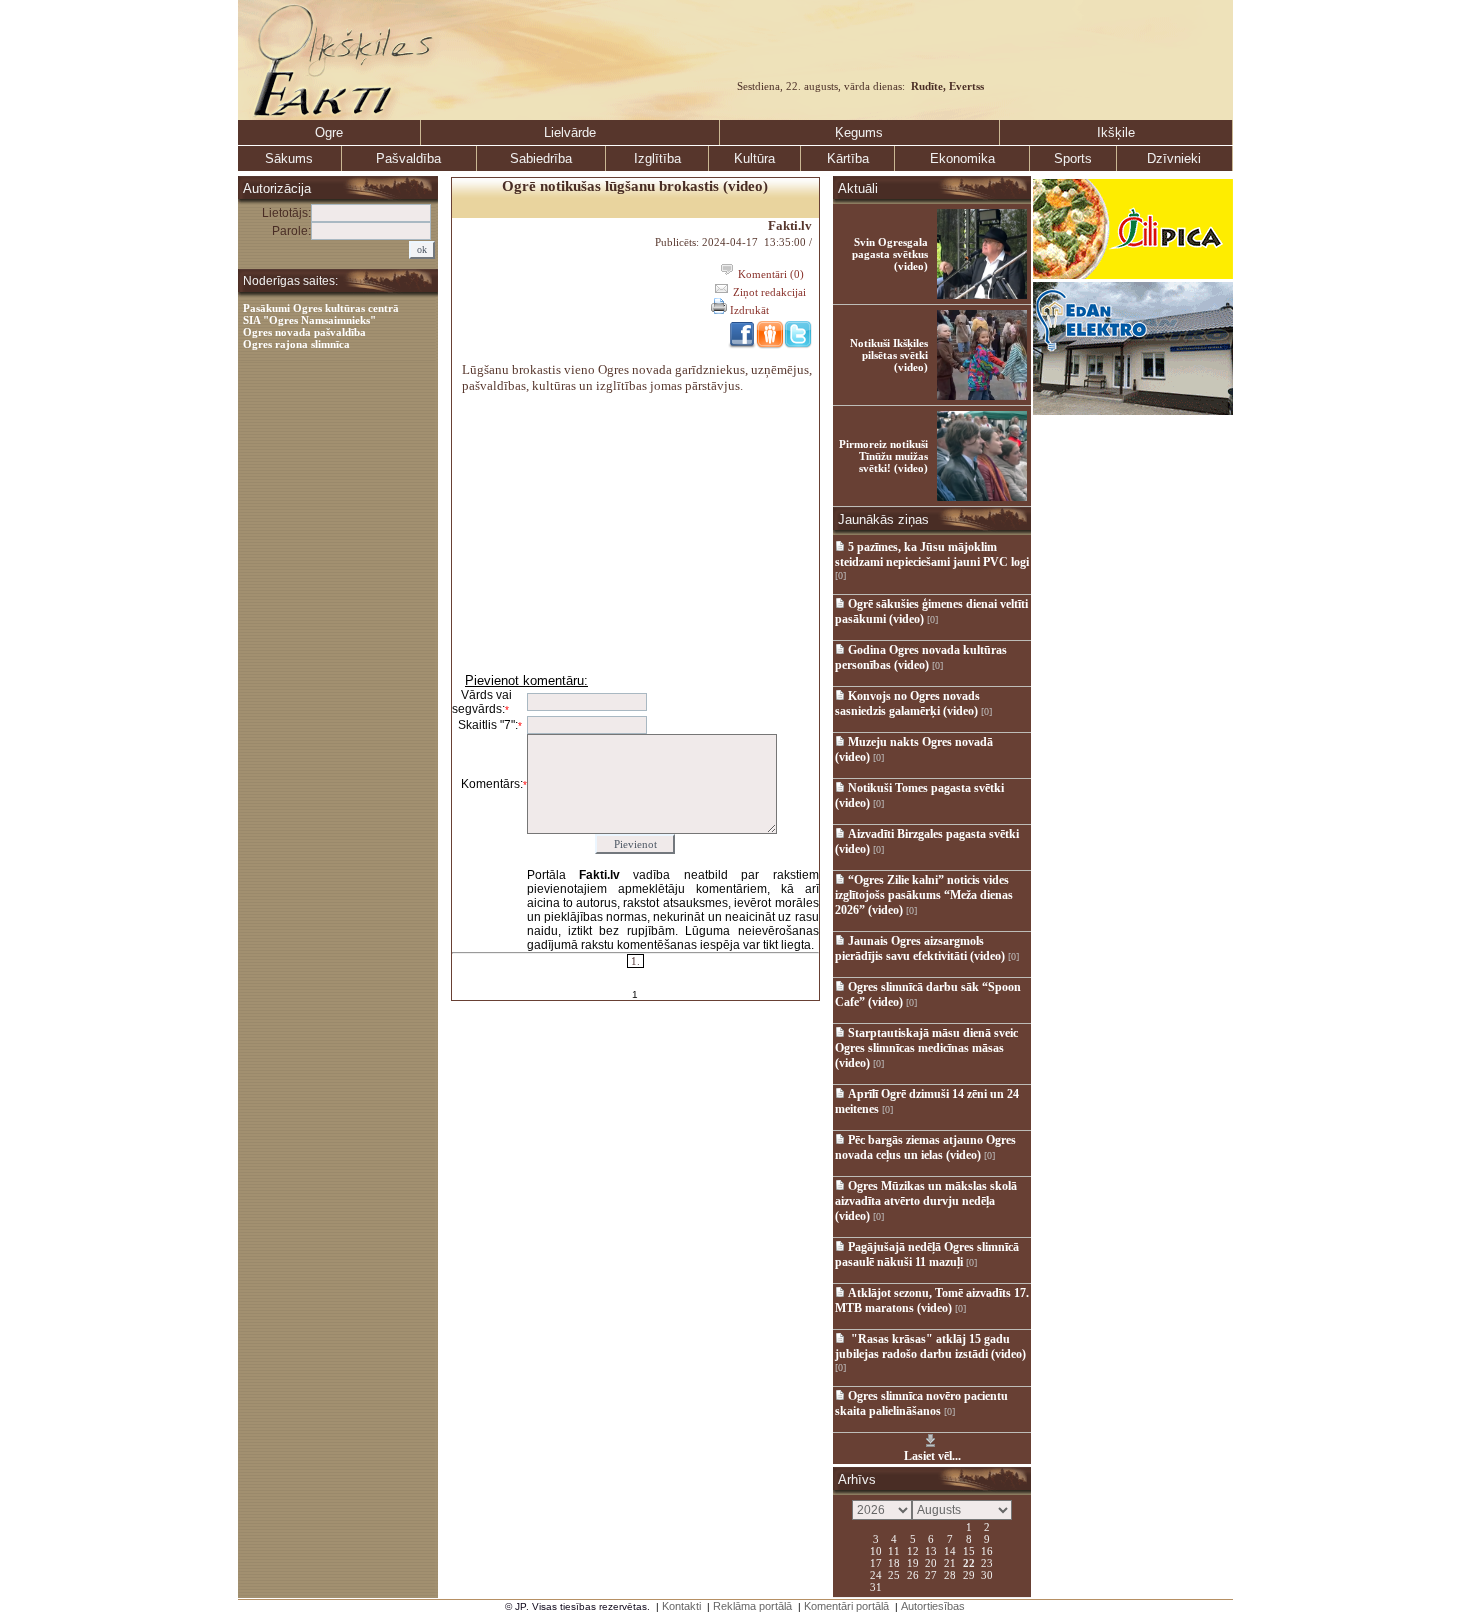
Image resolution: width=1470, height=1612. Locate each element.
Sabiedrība (541, 158)
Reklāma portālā (752, 1606)
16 (987, 1550)
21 (950, 1562)
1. (635, 961)
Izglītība (657, 158)
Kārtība (848, 158)
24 (876, 1574)
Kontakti (681, 1606)
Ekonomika (962, 158)
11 (894, 1550)
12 (913, 1550)
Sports (1073, 158)
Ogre (329, 132)
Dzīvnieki (1174, 158)
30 (987, 1574)
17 (876, 1562)
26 (913, 1574)
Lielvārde (570, 132)
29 (969, 1574)
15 (969, 1550)
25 (894, 1574)
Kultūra (754, 158)
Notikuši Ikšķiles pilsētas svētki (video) (889, 355)
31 (876, 1586)
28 (950, 1574)
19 (913, 1562)
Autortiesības (933, 1606)
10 (876, 1550)
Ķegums (859, 132)
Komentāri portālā (846, 1606)
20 (931, 1562)
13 (931, 1550)
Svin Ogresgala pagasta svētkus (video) (890, 254)
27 (931, 1574)
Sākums (289, 158)
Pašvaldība (408, 158)
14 (950, 1550)
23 (987, 1562)
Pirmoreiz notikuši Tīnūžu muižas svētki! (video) (883, 456)
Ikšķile (1116, 132)
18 (894, 1562)
